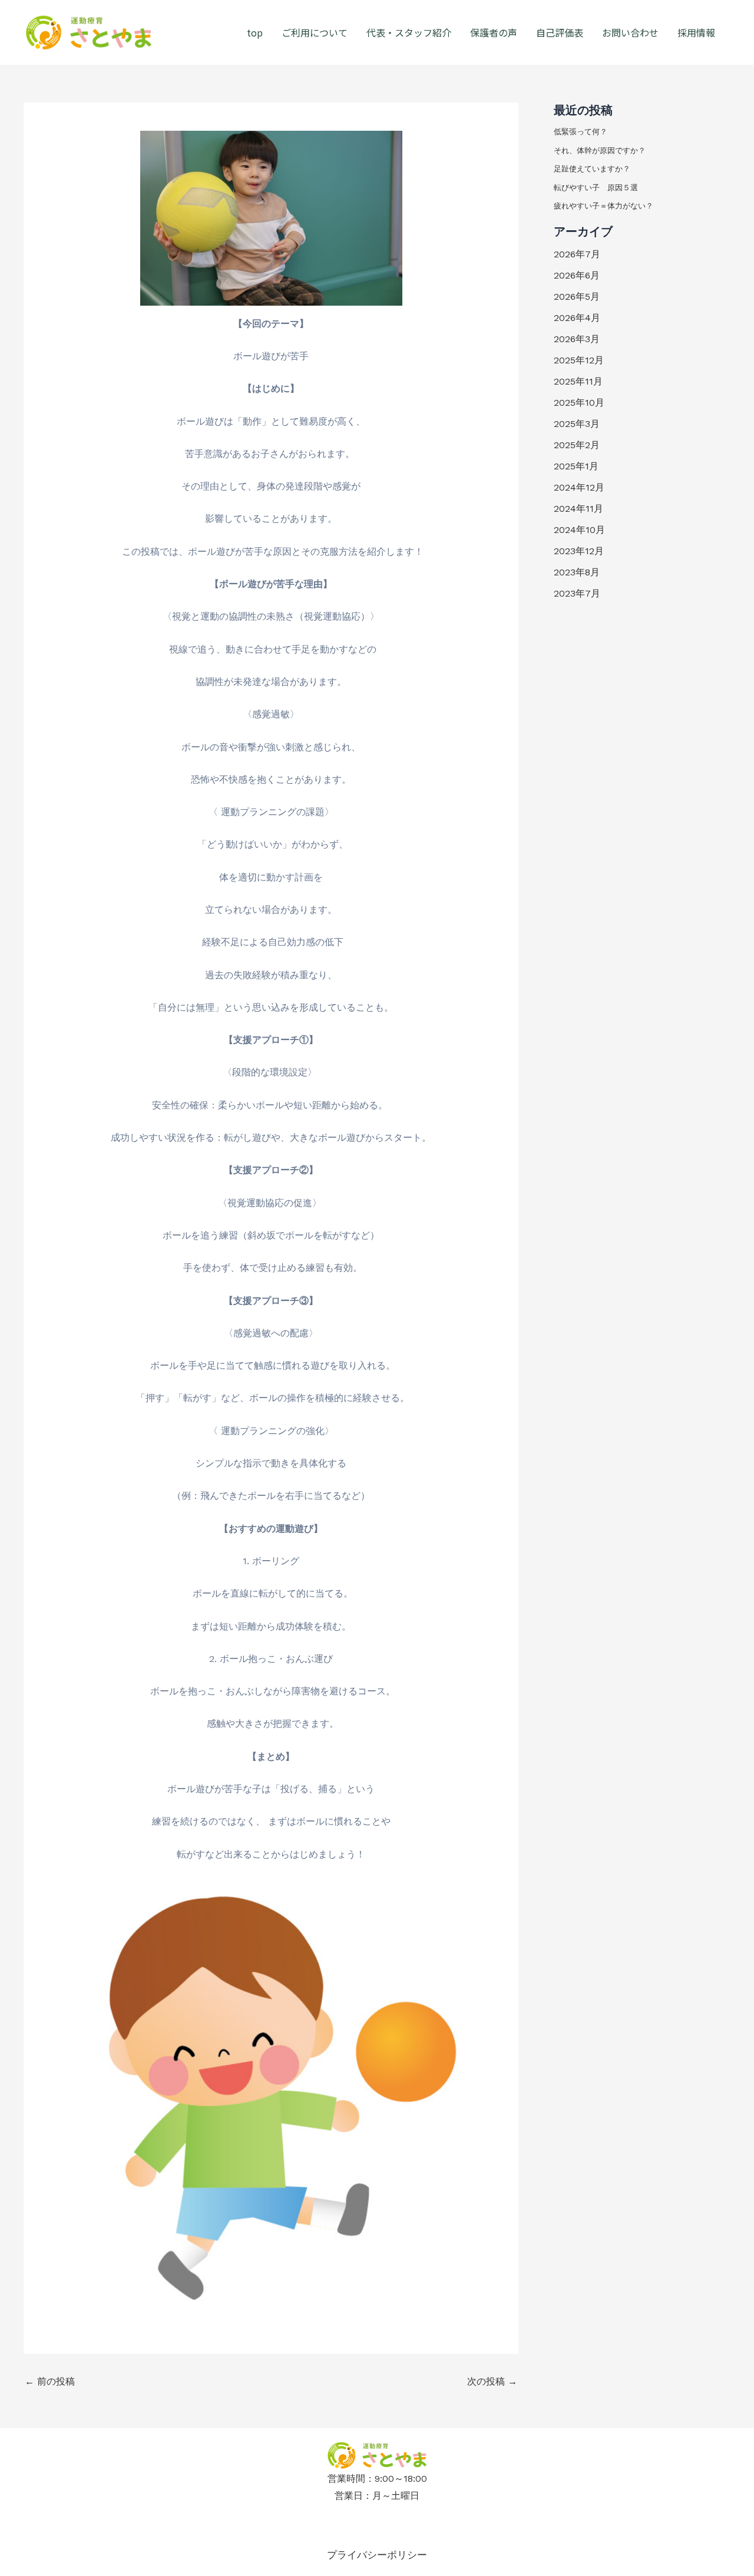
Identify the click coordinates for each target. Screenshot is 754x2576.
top (255, 32)
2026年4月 (577, 318)
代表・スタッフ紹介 (409, 32)
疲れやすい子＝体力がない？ (603, 206)
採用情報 (696, 32)
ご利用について (315, 32)
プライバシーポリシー (377, 2555)
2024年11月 (578, 509)
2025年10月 (579, 403)
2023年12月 (579, 551)
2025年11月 (578, 381)
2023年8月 (577, 572)
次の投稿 (492, 2382)
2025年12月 (579, 360)
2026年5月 (577, 297)
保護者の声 (494, 32)
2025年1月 (576, 466)
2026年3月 (577, 339)
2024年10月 (579, 530)
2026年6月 (577, 275)
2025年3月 (577, 424)
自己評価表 (560, 32)
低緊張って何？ (581, 132)
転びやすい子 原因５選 (596, 188)
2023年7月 (577, 593)
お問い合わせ (630, 32)
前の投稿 (50, 2382)
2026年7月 (577, 254)
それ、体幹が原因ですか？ (600, 150)
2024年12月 (579, 487)
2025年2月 (577, 445)
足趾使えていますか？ (592, 169)
